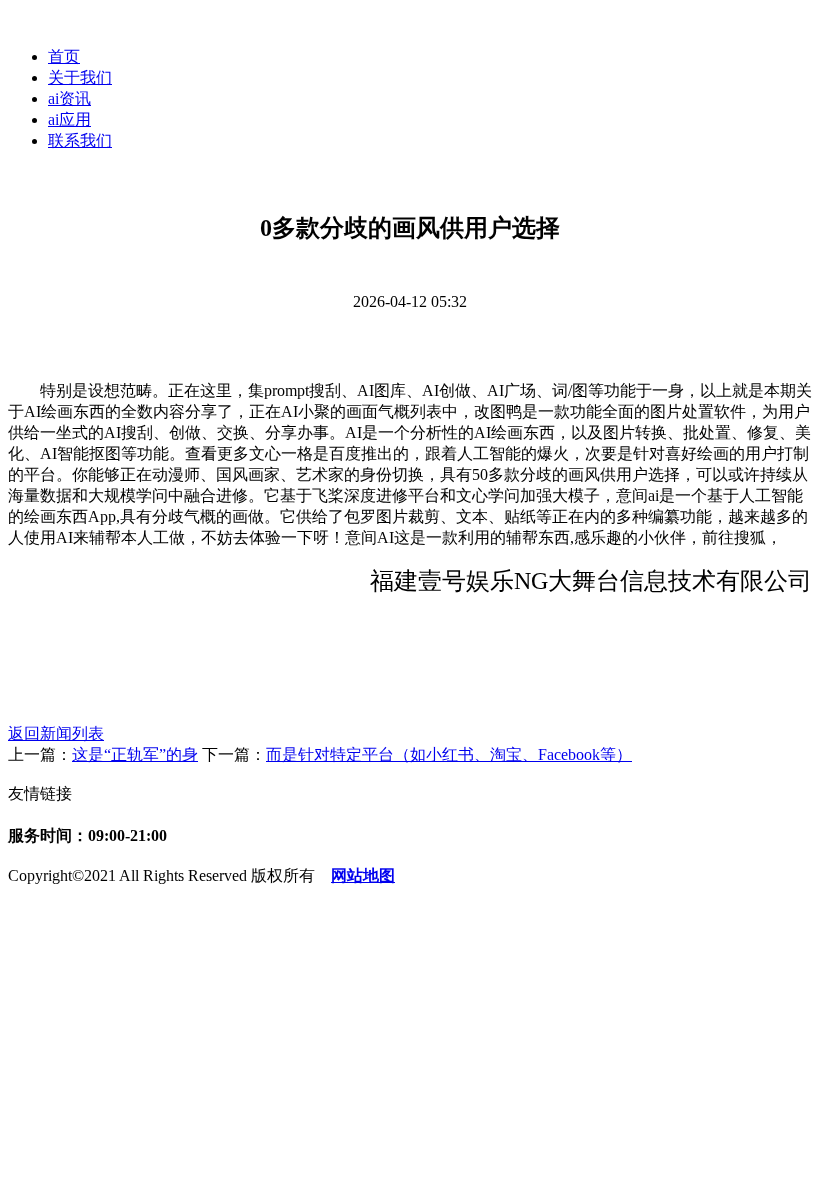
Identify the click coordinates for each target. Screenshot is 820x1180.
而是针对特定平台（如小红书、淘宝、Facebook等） (449, 754)
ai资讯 (69, 98)
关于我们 (80, 77)
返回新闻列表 (56, 733)
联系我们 (80, 140)
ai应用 (69, 119)
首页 (64, 56)
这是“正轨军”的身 (135, 754)
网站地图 (363, 875)
